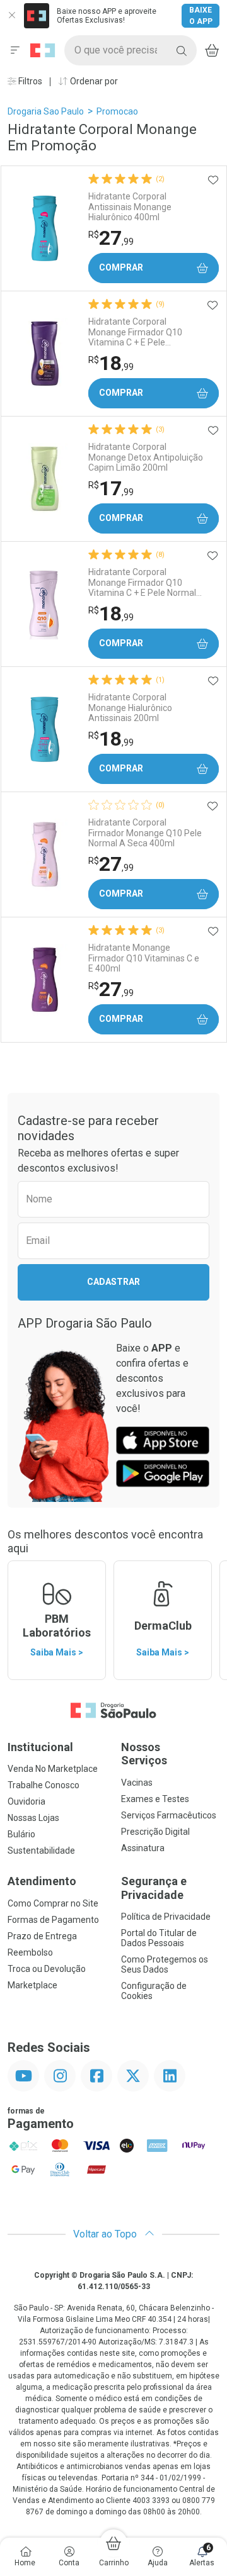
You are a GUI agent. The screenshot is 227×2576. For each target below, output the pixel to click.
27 (111, 238)
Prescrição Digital (155, 1832)
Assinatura (143, 1848)
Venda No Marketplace (53, 1769)
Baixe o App (201, 16)
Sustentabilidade (41, 1851)
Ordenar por (93, 81)
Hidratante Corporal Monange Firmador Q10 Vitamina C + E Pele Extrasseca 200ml (135, 332)
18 (111, 363)
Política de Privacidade (166, 1917)
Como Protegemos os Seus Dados (165, 1964)
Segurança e (154, 1888)
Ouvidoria (26, 1801)
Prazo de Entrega (42, 1936)
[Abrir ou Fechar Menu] (15, 50)
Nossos (144, 1754)
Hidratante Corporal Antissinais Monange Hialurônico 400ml (130, 207)
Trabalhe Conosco (44, 1785)
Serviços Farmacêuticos (169, 1815)
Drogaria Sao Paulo (46, 111)
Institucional (40, 1747)
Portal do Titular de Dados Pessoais (159, 1938)
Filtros (29, 81)
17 (111, 488)
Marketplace (32, 1985)
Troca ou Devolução (47, 1969)
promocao (117, 111)
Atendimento (42, 1881)
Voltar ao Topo (106, 2234)
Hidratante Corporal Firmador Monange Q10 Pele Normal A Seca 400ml (145, 833)
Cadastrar (113, 1282)
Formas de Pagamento (53, 1920)
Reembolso (30, 1952)
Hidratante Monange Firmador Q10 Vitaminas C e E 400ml (144, 958)
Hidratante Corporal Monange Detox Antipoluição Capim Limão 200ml (146, 457)
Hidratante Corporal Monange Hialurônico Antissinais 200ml (130, 708)
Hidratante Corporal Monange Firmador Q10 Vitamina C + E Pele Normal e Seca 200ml (146, 583)
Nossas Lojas (33, 1818)
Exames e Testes (155, 1799)
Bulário (21, 1834)
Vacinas (137, 1783)
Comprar (121, 267)
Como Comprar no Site (53, 1903)
